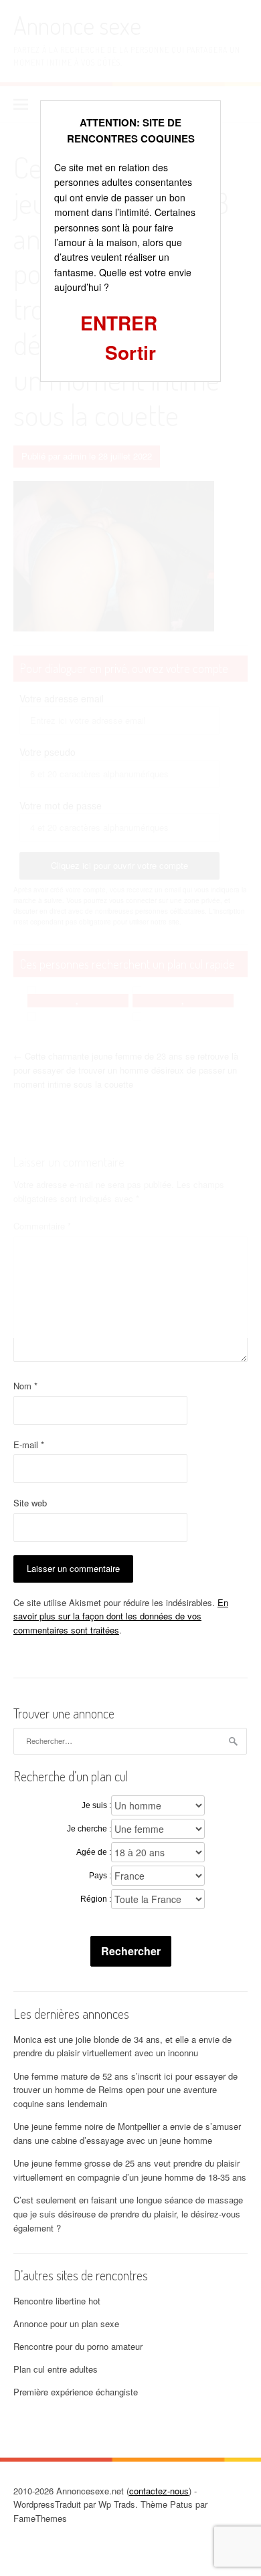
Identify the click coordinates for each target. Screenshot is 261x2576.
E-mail (29, 1445)
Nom (25, 1386)
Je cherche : (89, 1829)
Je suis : (96, 1805)
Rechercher (131, 1951)
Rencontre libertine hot (57, 2301)
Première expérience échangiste (76, 2392)
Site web (30, 1503)
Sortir (130, 352)
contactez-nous (159, 2491)
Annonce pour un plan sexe (66, 2323)
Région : (96, 1899)
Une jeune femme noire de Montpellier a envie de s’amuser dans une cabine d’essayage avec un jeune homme (127, 2133)
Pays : (100, 1876)
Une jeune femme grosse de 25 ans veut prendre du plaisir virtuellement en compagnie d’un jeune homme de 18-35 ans (130, 2170)
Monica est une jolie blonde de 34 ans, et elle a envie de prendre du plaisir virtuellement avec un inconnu (122, 2046)
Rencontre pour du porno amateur (78, 2346)
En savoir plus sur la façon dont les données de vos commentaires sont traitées (121, 1616)
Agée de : (94, 1852)
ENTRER (119, 323)
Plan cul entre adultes (56, 2369)
